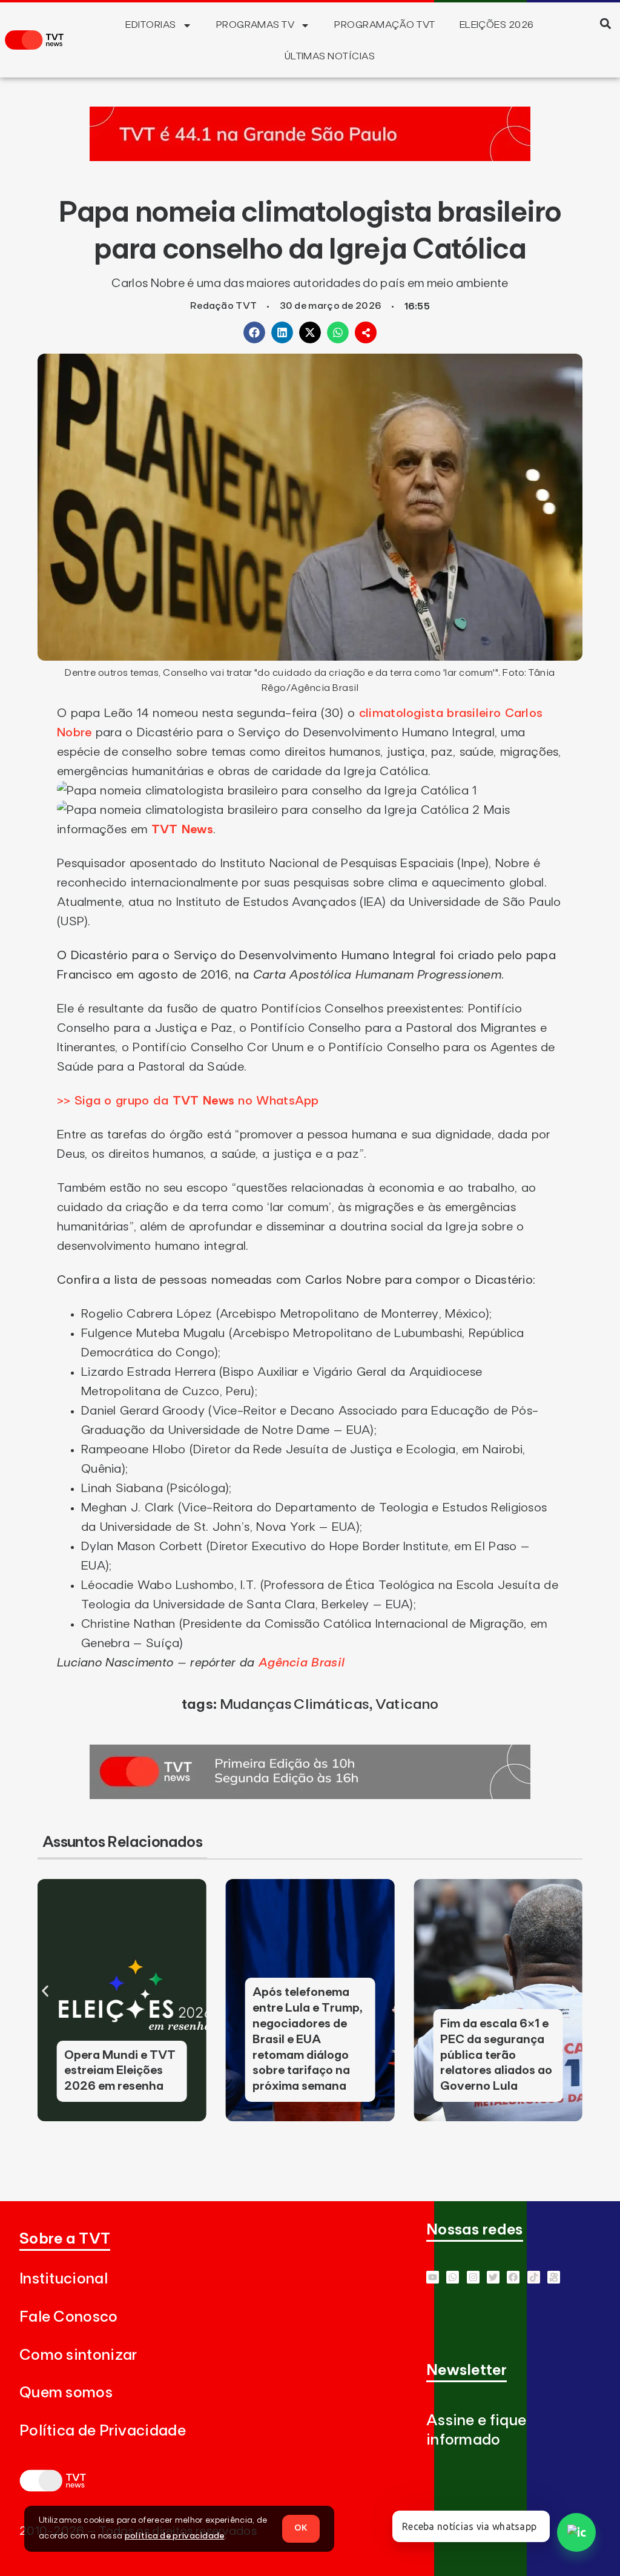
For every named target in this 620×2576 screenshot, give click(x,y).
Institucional (64, 2279)
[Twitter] (493, 2277)
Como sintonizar (78, 2355)
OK (301, 2528)
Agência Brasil (302, 1663)
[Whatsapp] (453, 2277)
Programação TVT (384, 25)
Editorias (150, 25)
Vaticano (407, 1705)
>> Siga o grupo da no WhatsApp (188, 1101)
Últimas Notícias (330, 56)
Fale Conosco (69, 2317)
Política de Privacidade (103, 2431)
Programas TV (256, 25)
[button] (606, 23)
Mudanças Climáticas (295, 1705)
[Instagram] (473, 2277)
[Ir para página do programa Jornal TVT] (310, 1795)
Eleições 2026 (497, 25)
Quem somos (66, 2393)
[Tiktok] (534, 2277)
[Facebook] (513, 2277)
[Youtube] (433, 2277)
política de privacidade (175, 2536)
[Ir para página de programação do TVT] (310, 157)
